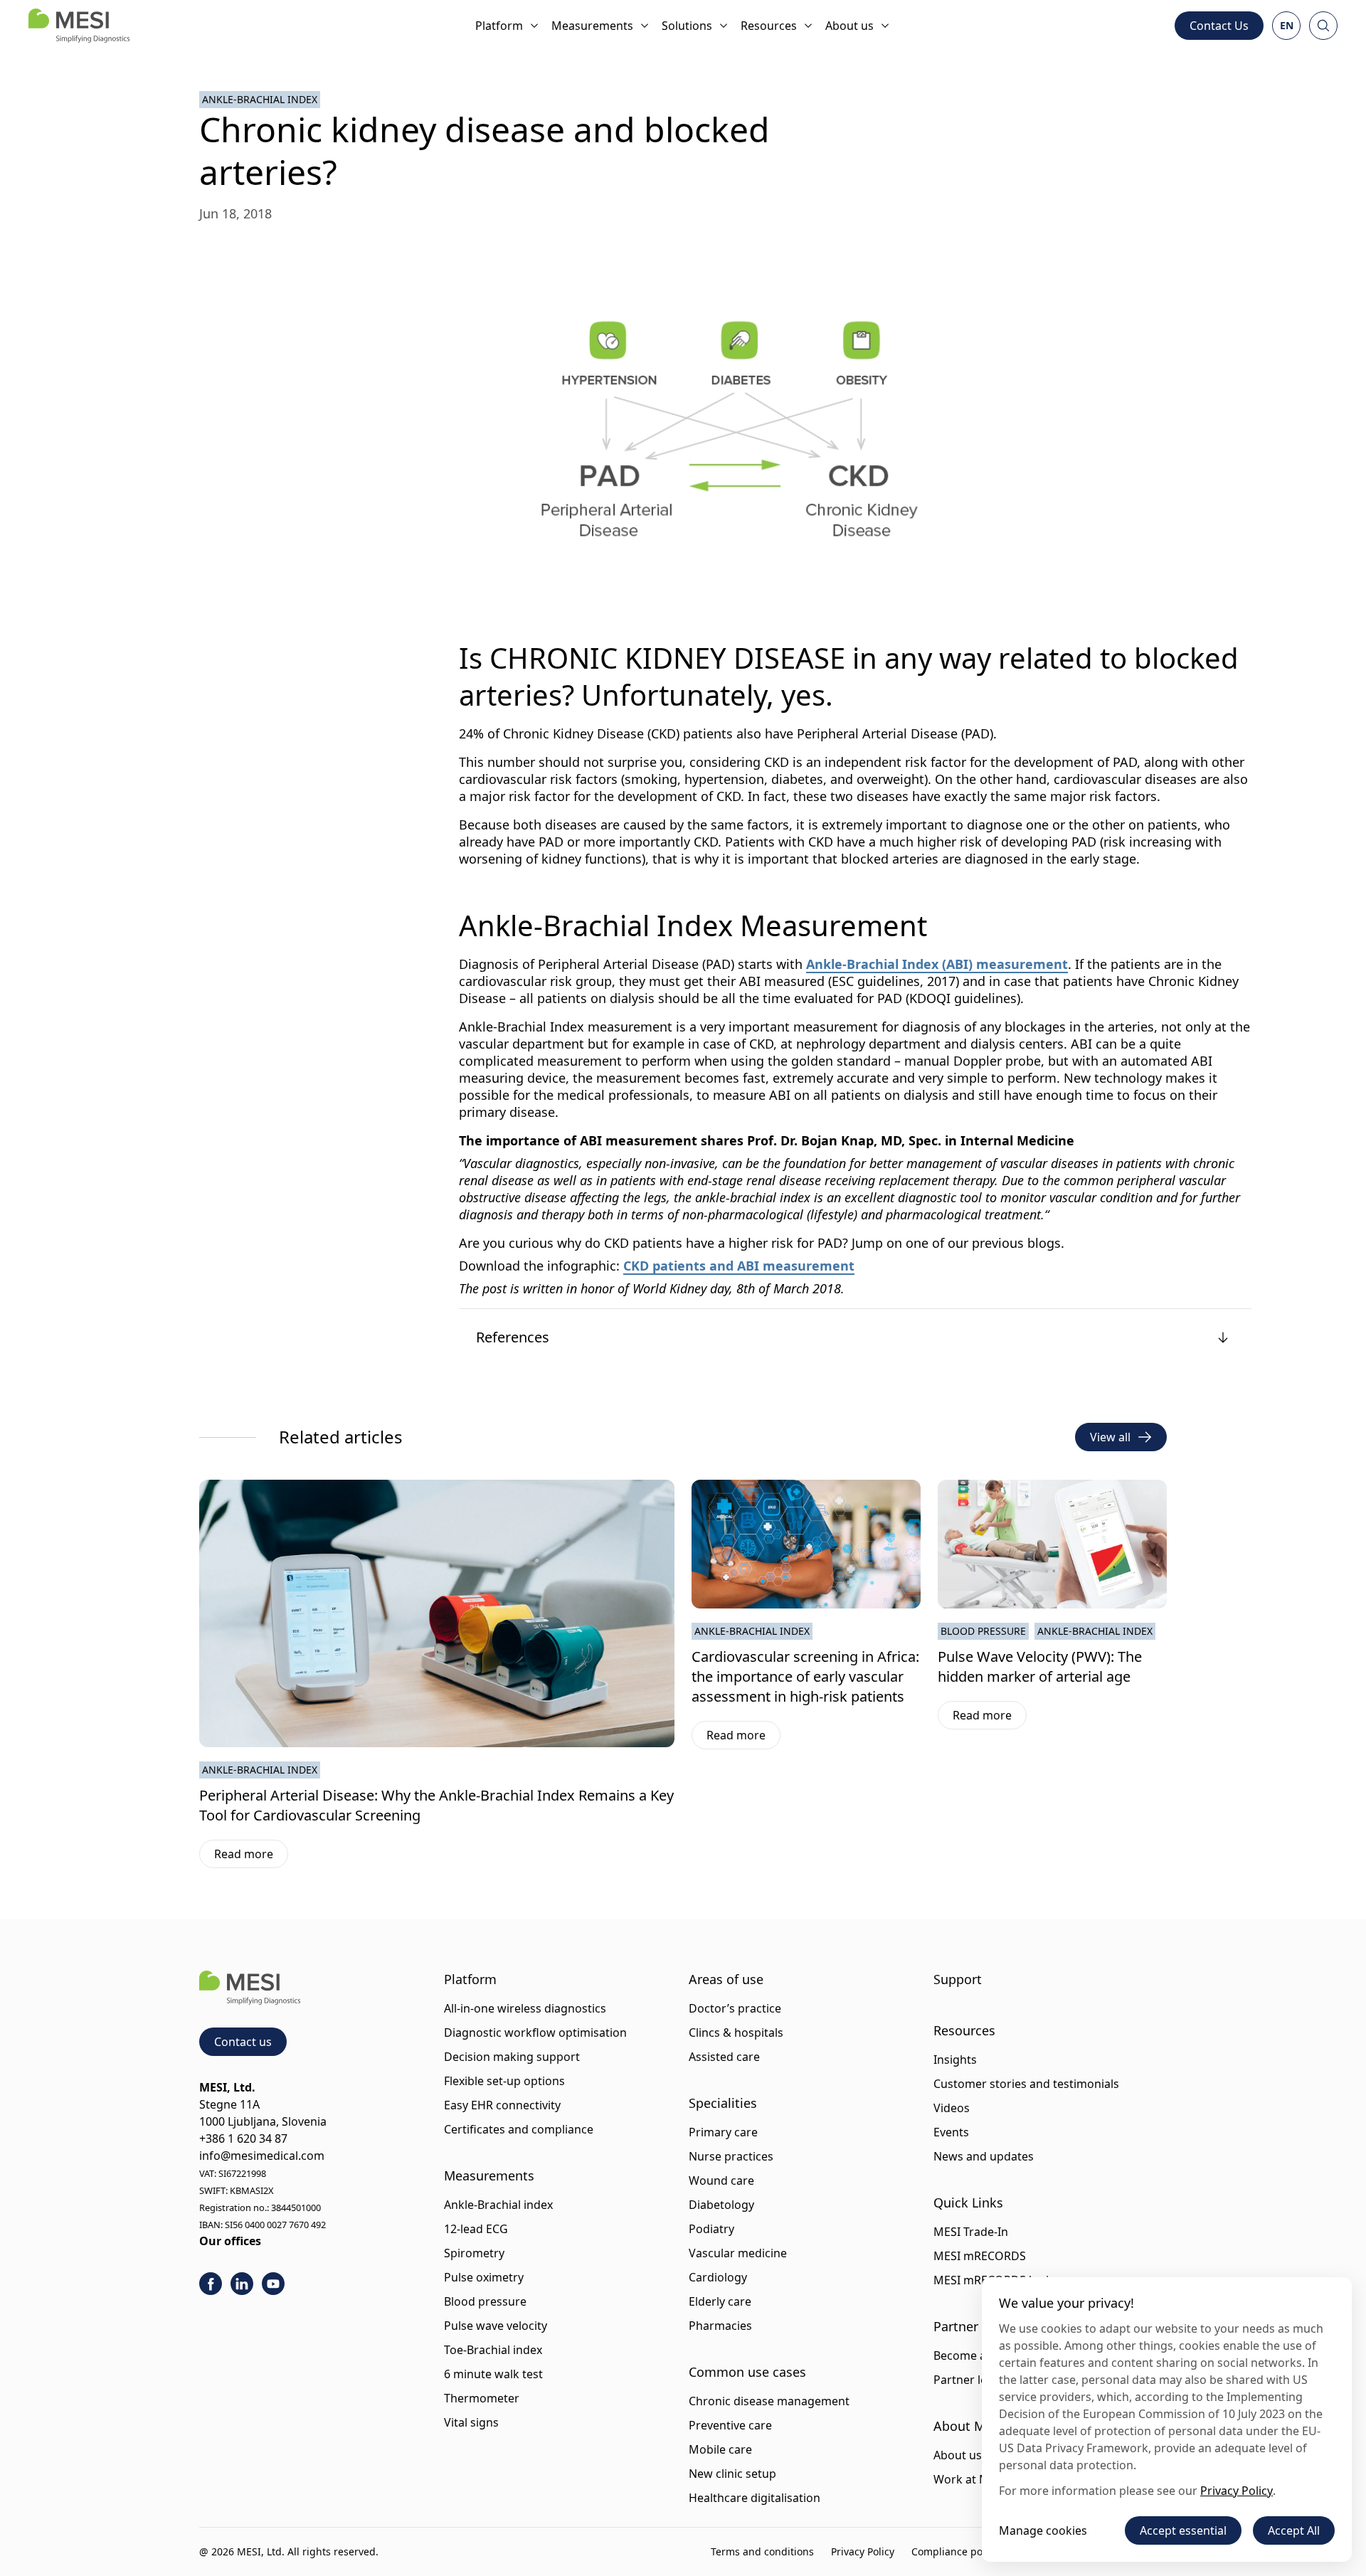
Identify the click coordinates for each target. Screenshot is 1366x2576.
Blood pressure (485, 2301)
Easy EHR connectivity (502, 2105)
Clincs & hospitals (736, 2032)
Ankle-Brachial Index (260, 99)
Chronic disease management (769, 2401)
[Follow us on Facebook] (211, 2284)
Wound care (721, 2180)
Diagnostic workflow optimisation (535, 2032)
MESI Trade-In (971, 2232)
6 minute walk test (493, 2374)
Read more (251, 1857)
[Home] (79, 26)
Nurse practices (731, 2156)
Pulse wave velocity (496, 2326)
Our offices (230, 2241)
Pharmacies (720, 2326)
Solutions (687, 26)
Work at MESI (970, 2479)
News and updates (984, 2156)
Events (951, 2132)
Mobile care (720, 2449)
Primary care (723, 2132)
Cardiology (718, 2277)
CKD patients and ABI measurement (739, 1266)
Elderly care (720, 2301)
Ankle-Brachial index (498, 2205)
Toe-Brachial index (493, 2350)
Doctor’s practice (735, 2008)
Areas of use (726, 1979)
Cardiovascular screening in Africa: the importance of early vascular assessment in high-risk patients (805, 1676)
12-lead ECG (476, 2229)
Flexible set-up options (504, 2081)
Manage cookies (1043, 2530)
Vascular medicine (738, 2253)
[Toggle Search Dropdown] (1323, 26)
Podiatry (711, 2229)
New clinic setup (732, 2474)
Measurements (592, 26)
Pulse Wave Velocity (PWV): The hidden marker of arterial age (1040, 1666)
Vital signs (471, 2422)
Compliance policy (955, 2551)
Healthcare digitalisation (755, 2498)
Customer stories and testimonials (1026, 2084)
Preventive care (730, 2425)
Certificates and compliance (519, 2129)
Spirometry (474, 2253)
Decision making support (512, 2057)
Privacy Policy (863, 2551)
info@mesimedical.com (262, 2156)
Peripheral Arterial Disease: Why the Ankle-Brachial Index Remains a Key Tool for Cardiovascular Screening (436, 1805)
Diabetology (721, 2205)
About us (849, 26)
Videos (952, 2108)
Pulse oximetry (484, 2277)
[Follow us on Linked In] (242, 2284)
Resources (769, 26)
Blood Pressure (983, 1631)
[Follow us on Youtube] (273, 2284)
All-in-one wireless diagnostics (525, 2008)
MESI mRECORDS (980, 2256)
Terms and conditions (762, 2551)
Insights (955, 2060)
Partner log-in (971, 2380)
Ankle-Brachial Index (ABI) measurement (937, 964)
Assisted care (724, 2057)
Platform (499, 26)
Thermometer (482, 2398)
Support (958, 1979)
